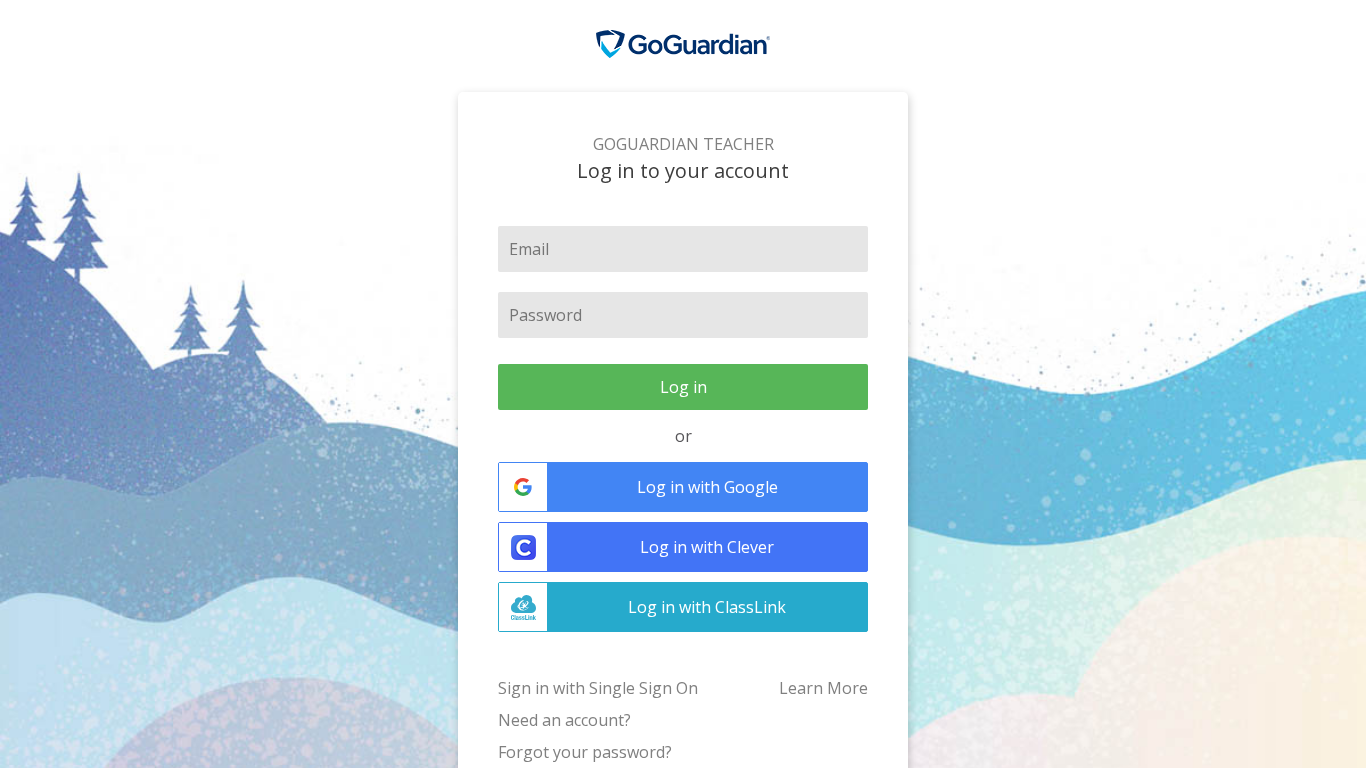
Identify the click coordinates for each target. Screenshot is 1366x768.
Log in (683, 387)
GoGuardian (683, 44)
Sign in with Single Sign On (598, 688)
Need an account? (564, 720)
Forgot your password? (585, 752)
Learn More (823, 688)
